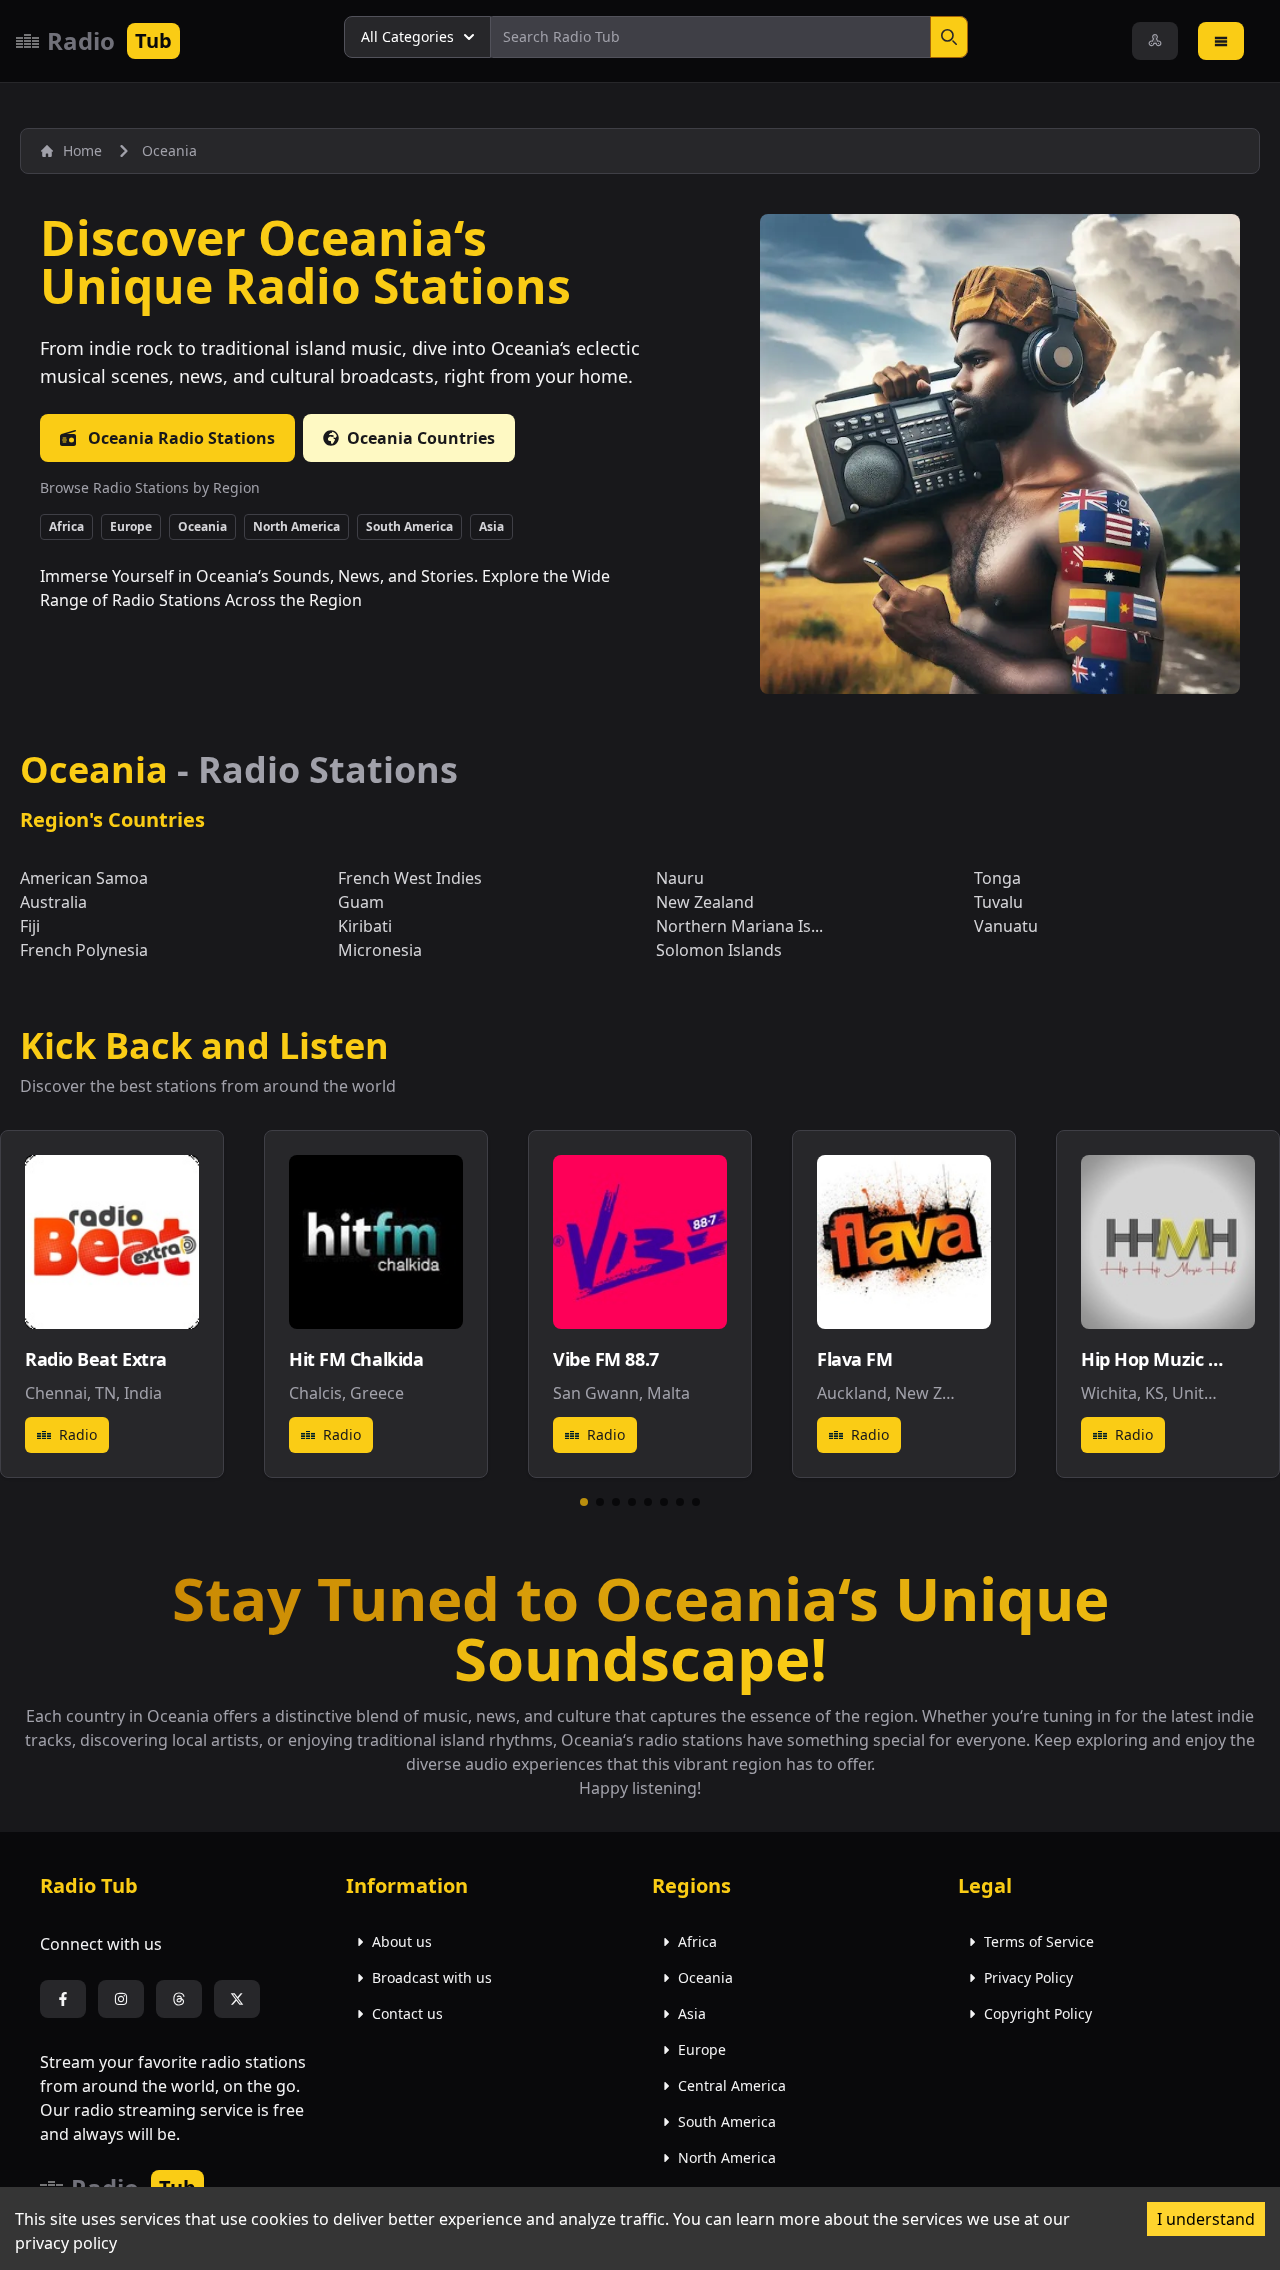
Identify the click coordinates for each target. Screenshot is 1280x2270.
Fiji (30, 926)
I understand (1206, 2219)
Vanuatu (1006, 926)
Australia (53, 902)
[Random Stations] (1155, 41)
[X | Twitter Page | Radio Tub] (237, 1999)
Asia (491, 526)
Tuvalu (998, 902)
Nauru (680, 878)
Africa (66, 526)
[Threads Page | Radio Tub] (179, 1999)
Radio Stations (181, 438)
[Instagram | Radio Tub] (121, 1999)
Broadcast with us (432, 1977)
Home (82, 150)
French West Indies (410, 878)
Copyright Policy (1038, 2013)
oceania (169, 150)
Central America (732, 2085)
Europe (131, 526)
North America (296, 526)
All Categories (407, 36)
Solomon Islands (719, 950)
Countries (421, 438)
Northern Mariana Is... (739, 926)
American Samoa (84, 878)
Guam (361, 902)
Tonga (997, 878)
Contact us (407, 2013)
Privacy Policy (1028, 1977)
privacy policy (66, 2243)
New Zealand (705, 902)
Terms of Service (1039, 1941)
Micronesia (380, 950)
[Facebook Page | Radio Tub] (63, 1999)
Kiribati (365, 926)
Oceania (202, 526)
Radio (78, 1434)
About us (402, 1941)
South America (409, 526)
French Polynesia (84, 950)
